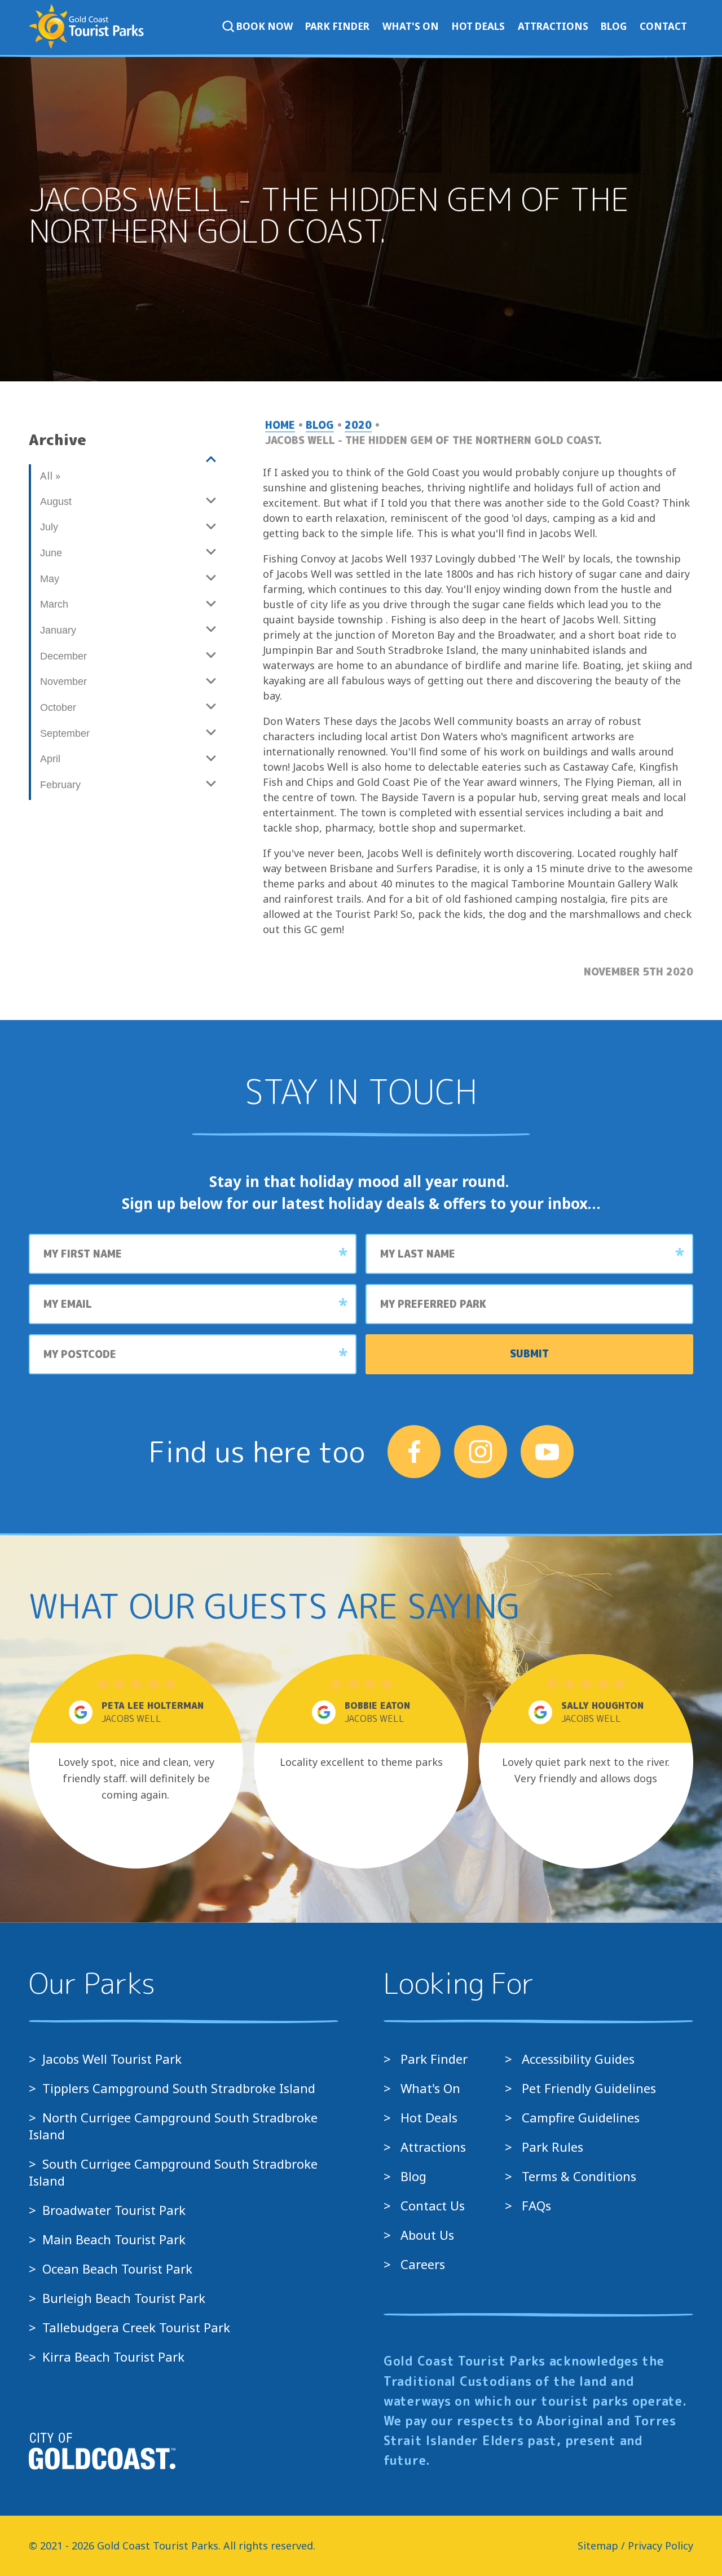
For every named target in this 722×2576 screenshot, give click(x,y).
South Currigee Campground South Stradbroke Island (173, 2172)
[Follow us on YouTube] (547, 1452)
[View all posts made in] (127, 460)
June (51, 553)
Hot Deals (478, 26)
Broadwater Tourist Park (114, 2210)
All (49, 476)
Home (280, 425)
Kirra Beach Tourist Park (113, 2357)
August (56, 502)
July (49, 527)
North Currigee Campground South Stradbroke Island (173, 2126)
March (54, 604)
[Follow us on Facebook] (414, 1452)
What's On (411, 26)
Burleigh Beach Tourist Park (124, 2298)
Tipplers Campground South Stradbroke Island (179, 2088)
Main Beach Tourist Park (114, 2239)
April (50, 759)
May (50, 579)
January (58, 630)
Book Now (265, 26)
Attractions (553, 26)
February (60, 785)
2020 (358, 425)
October (58, 707)
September (65, 733)
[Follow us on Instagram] (481, 1452)
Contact (663, 26)
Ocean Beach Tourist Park (117, 2269)
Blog (614, 26)
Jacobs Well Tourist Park (112, 2059)
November (63, 682)
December (63, 656)
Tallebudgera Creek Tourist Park (136, 2327)
